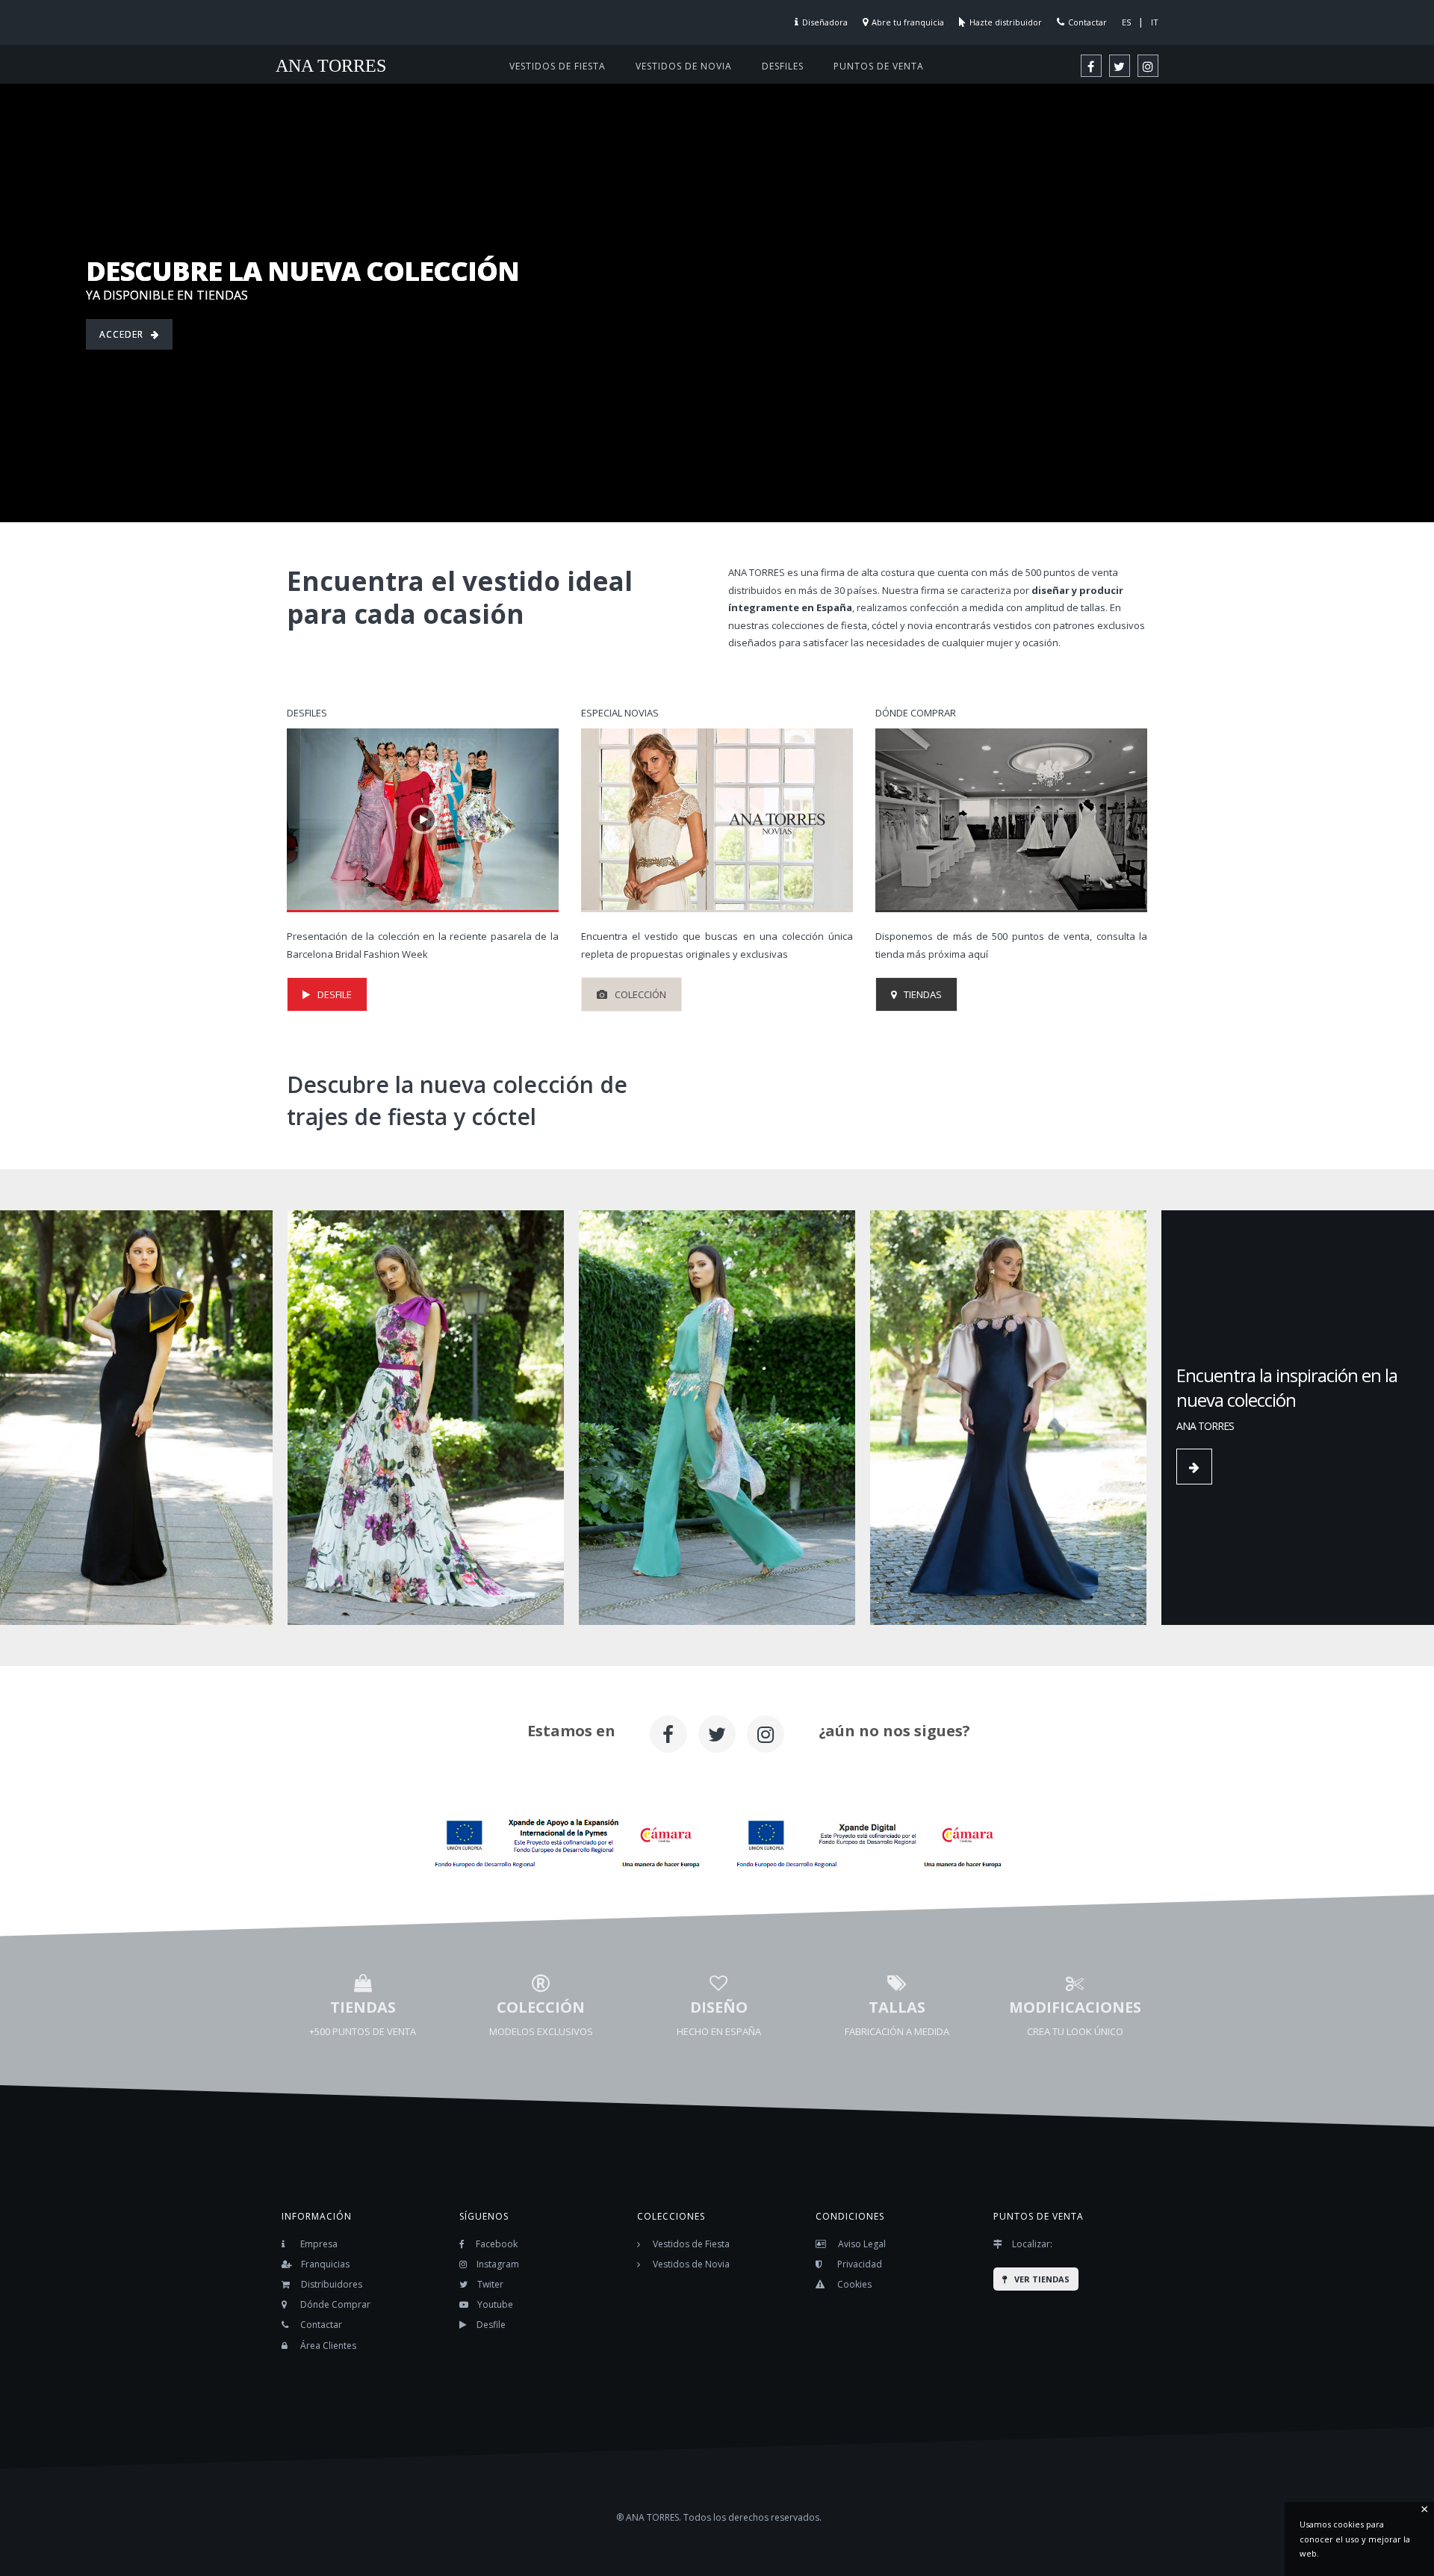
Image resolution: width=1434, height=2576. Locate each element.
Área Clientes (328, 2346)
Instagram (498, 2264)
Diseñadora (825, 22)
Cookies (854, 2284)
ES (1126, 22)
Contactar (1087, 22)
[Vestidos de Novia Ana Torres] (717, 820)
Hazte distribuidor (1006, 22)
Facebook (497, 2244)
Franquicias (325, 2264)
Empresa (319, 2244)
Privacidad (860, 2264)
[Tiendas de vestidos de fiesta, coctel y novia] (1011, 820)
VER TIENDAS (1042, 2279)
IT (1155, 22)
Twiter (490, 2284)
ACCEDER (121, 334)
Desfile (491, 2325)
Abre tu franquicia (908, 22)
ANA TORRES (331, 66)
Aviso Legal (862, 2244)
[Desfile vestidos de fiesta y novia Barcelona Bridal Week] (423, 820)
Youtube (495, 2304)
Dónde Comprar (335, 2304)
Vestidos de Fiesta (691, 2244)
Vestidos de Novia (691, 2264)
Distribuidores (332, 2284)
